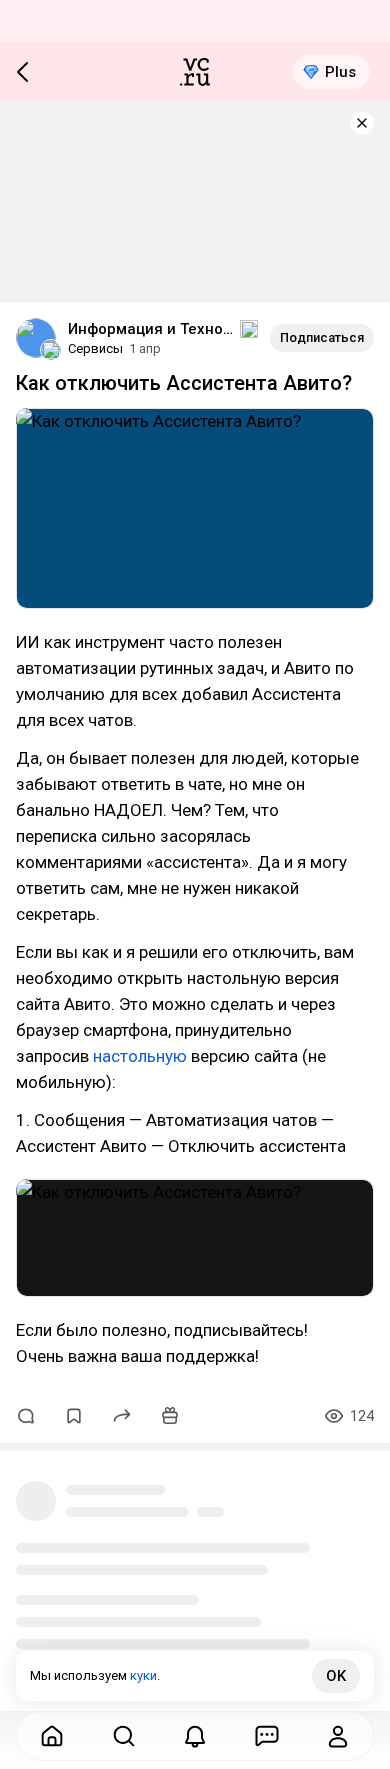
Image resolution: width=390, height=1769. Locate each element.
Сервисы (95, 348)
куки (143, 1675)
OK (336, 1676)
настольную (140, 1056)
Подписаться (322, 337)
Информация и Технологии (152, 329)
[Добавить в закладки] (74, 1416)
